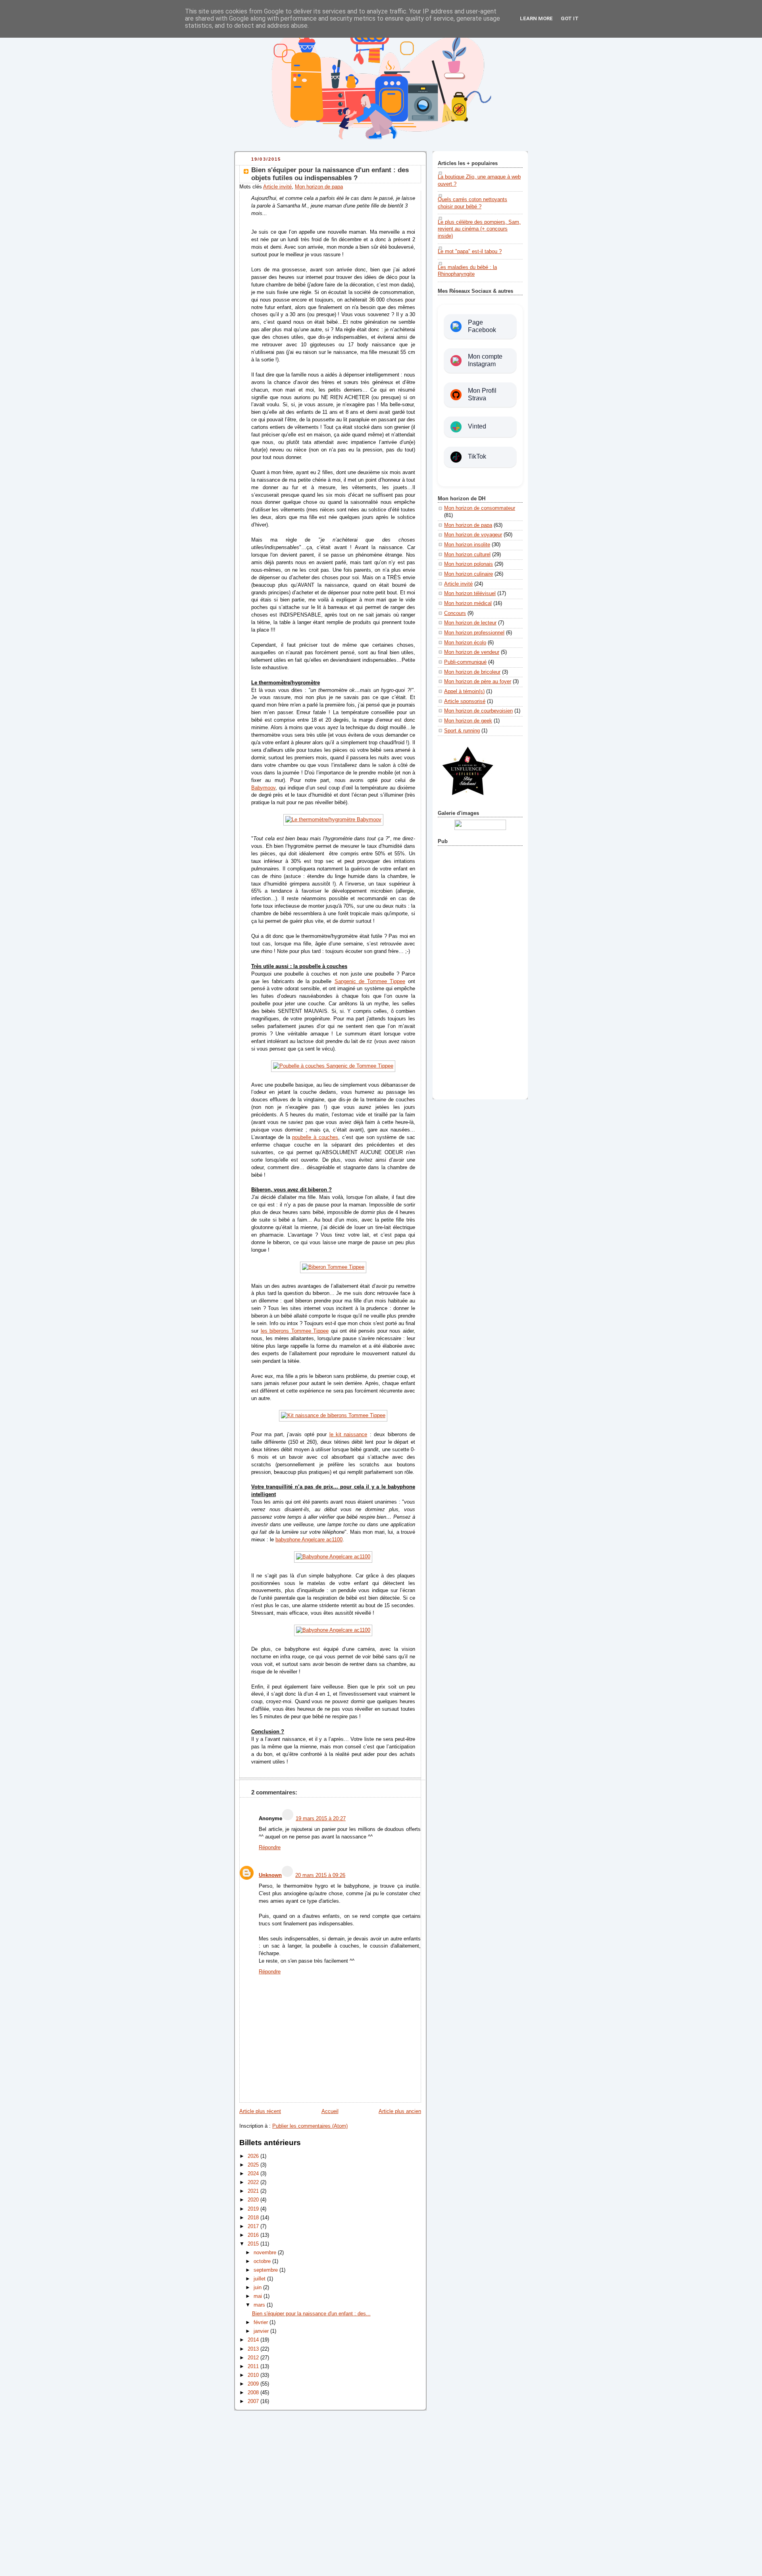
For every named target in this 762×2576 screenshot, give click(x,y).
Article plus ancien (400, 2111)
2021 (254, 2191)
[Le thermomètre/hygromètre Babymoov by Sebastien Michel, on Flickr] (333, 820)
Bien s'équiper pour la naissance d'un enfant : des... (311, 2314)
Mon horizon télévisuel (470, 594)
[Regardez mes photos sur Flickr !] (480, 828)
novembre (266, 2253)
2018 (254, 2218)
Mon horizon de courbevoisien (478, 711)
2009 (254, 2384)
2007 (254, 2401)
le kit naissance (348, 1435)
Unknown (270, 1875)
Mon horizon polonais (469, 564)
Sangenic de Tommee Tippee (370, 982)
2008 (254, 2393)
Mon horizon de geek (468, 721)
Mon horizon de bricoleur (472, 672)
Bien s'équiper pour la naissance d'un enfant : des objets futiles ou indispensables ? (330, 174)
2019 (254, 2209)
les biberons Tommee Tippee (295, 1331)
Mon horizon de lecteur (470, 623)
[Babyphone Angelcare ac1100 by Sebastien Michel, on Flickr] (333, 1557)
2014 (254, 2340)
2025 (254, 2165)
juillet (260, 2279)
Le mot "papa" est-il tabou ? (470, 252)
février (262, 2322)
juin (258, 2288)
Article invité (277, 187)
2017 (254, 2226)
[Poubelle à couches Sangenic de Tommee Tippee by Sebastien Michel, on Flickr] (333, 1066)
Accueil (330, 2111)
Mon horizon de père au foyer (478, 682)
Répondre (270, 1848)
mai (259, 2296)
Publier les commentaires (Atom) (310, 2126)
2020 (254, 2200)
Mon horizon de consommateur (480, 508)
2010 (254, 2375)
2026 (254, 2156)
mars (260, 2305)
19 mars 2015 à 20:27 (321, 1819)
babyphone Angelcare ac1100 (309, 1540)
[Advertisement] (480, 971)
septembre (267, 2270)
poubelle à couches (315, 1137)
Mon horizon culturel (467, 555)
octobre (263, 2261)
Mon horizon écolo (465, 643)
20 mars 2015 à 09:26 (320, 1875)
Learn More (536, 18)
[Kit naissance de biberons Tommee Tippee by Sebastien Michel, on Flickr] (333, 1416)
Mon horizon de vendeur (472, 652)
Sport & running (462, 731)
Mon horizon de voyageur (473, 535)
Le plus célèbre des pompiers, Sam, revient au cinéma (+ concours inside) (479, 229)
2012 (254, 2358)
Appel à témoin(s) (464, 692)
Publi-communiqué (465, 662)
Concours (455, 613)
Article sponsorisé (465, 701)
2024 (254, 2174)
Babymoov (263, 788)
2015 (254, 2244)
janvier (262, 2331)
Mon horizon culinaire (469, 574)
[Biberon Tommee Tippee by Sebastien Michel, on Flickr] (333, 1267)
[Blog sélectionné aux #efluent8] (468, 800)
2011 (254, 2367)
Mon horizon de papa (319, 187)
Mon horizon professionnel (474, 633)
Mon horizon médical (468, 603)
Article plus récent (260, 2111)
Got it (570, 18)
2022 (254, 2182)
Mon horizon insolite (467, 545)
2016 (254, 2235)
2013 (254, 2349)
